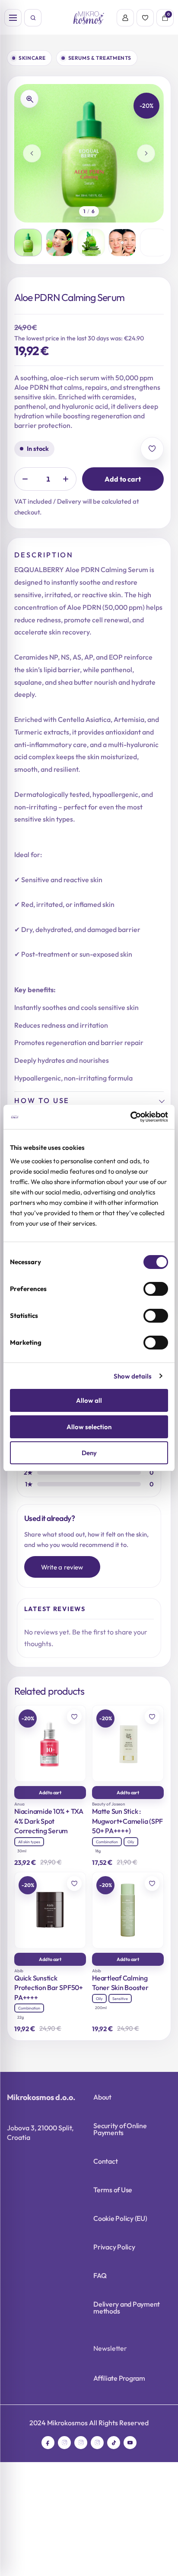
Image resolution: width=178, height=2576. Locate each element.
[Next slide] (146, 153)
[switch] (156, 1289)
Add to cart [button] (50, 1793)
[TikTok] (114, 2443)
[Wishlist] (145, 18)
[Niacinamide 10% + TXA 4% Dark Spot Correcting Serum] (50, 1743)
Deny (89, 1453)
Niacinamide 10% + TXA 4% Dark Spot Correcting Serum (49, 1821)
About (102, 2097)
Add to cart (123, 479)
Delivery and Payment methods (127, 2307)
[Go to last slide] (32, 153)
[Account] (125, 18)
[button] (28, 243)
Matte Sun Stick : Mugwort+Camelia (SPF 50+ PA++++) (127, 1821)
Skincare (32, 58)
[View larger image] (29, 99)
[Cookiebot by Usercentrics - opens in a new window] (130, 1117)
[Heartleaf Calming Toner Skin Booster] (128, 1910)
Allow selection (89, 1427)
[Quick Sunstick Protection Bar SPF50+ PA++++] (50, 1910)
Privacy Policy (114, 2247)
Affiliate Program (119, 2378)
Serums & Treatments (100, 58)
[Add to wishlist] (152, 449)
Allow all (89, 1400)
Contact (105, 2161)
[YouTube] (130, 2443)
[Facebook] (48, 2443)
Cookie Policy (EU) (120, 2218)
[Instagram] (64, 2443)
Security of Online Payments (120, 2129)
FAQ (100, 2275)
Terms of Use (113, 2190)
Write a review (62, 1567)
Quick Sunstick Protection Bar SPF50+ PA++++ (49, 1988)
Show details (133, 1376)
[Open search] (33, 18)
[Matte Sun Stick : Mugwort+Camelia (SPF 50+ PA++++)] (128, 1743)
